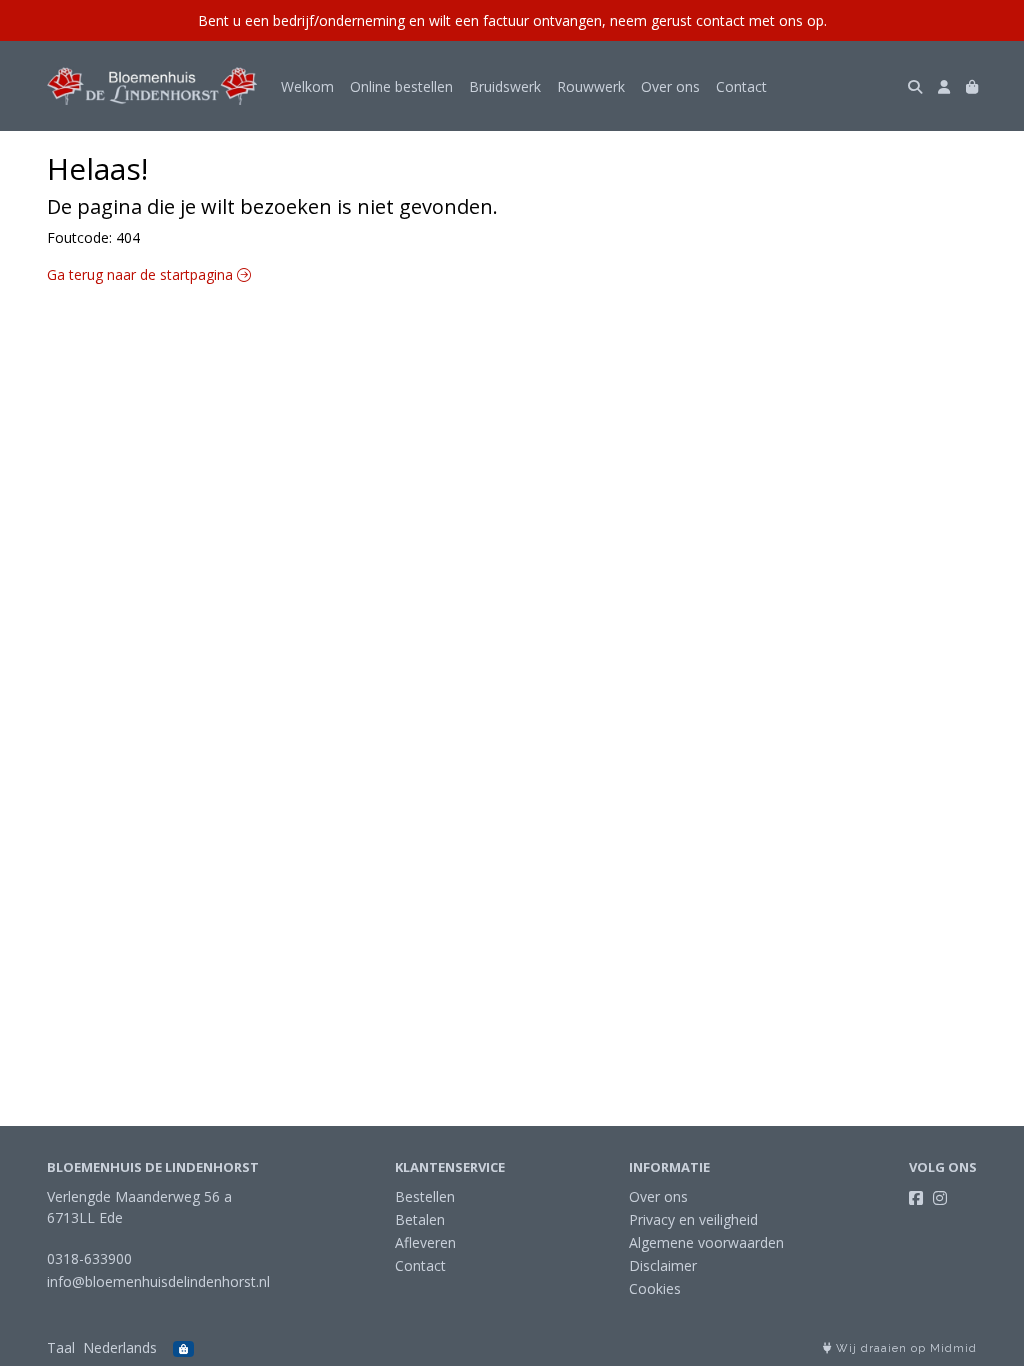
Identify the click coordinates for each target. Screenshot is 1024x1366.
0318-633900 (89, 1258)
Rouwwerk (591, 86)
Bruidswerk (505, 86)
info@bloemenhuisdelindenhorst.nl (158, 1281)
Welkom (307, 86)
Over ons (670, 86)
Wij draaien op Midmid (904, 1348)
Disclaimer (663, 1265)
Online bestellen (401, 86)
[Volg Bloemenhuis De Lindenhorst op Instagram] (940, 1198)
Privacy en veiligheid (693, 1219)
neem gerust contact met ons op (717, 20)
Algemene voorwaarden (706, 1242)
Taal (61, 1347)
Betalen (420, 1219)
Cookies (655, 1288)
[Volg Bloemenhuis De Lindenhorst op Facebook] (916, 1198)
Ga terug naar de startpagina (142, 274)
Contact (741, 86)
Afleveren (425, 1242)
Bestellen (425, 1196)
